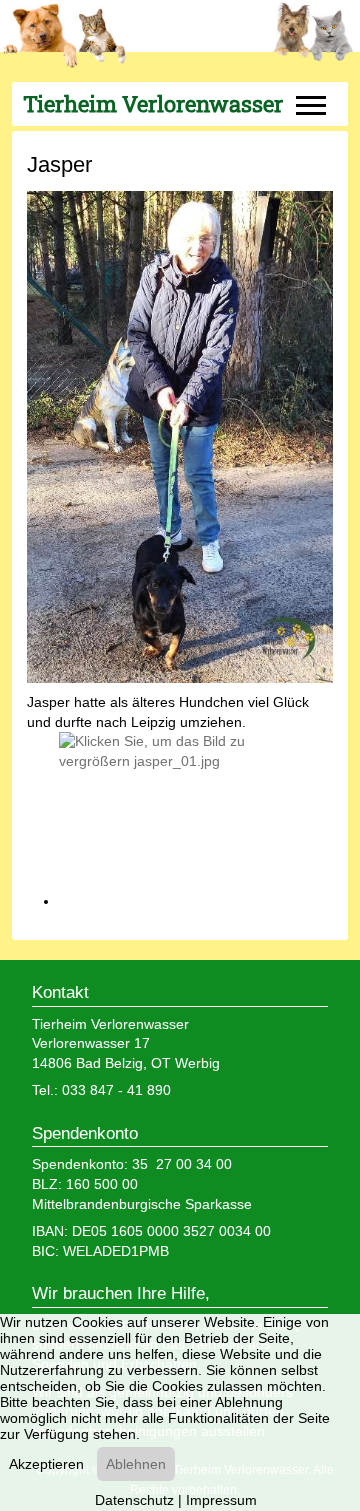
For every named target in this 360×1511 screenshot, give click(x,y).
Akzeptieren (46, 1464)
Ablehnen (136, 1464)
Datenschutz (134, 1500)
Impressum (221, 1500)
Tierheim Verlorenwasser (153, 104)
